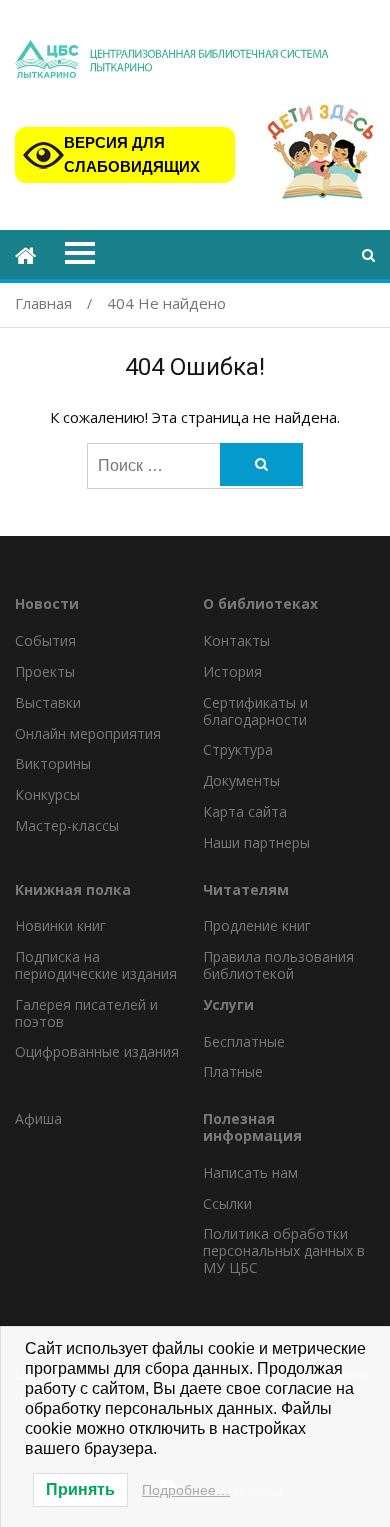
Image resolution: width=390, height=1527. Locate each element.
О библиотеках (260, 604)
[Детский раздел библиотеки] (321, 155)
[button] (368, 254)
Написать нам (250, 1172)
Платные (233, 1071)
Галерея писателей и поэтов (86, 1013)
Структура (238, 749)
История (232, 671)
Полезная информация (252, 1128)
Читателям (246, 890)
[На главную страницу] (25, 257)
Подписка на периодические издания (96, 965)
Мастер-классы (67, 825)
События (45, 640)
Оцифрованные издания (97, 1051)
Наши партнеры (256, 842)
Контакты (236, 640)
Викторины (53, 763)
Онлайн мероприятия (88, 733)
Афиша (38, 1118)
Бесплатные (244, 1041)
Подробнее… (186, 1490)
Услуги (228, 1005)
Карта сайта (245, 811)
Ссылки (227, 1203)
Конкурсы (47, 794)
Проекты (45, 671)
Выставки (48, 702)
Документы (241, 780)
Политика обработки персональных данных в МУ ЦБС (284, 1250)
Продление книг (257, 925)
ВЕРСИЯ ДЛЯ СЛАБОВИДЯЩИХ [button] (132, 154)
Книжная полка (73, 890)
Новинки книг (60, 925)
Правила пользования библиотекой (278, 965)
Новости (47, 604)
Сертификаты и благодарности (255, 711)
